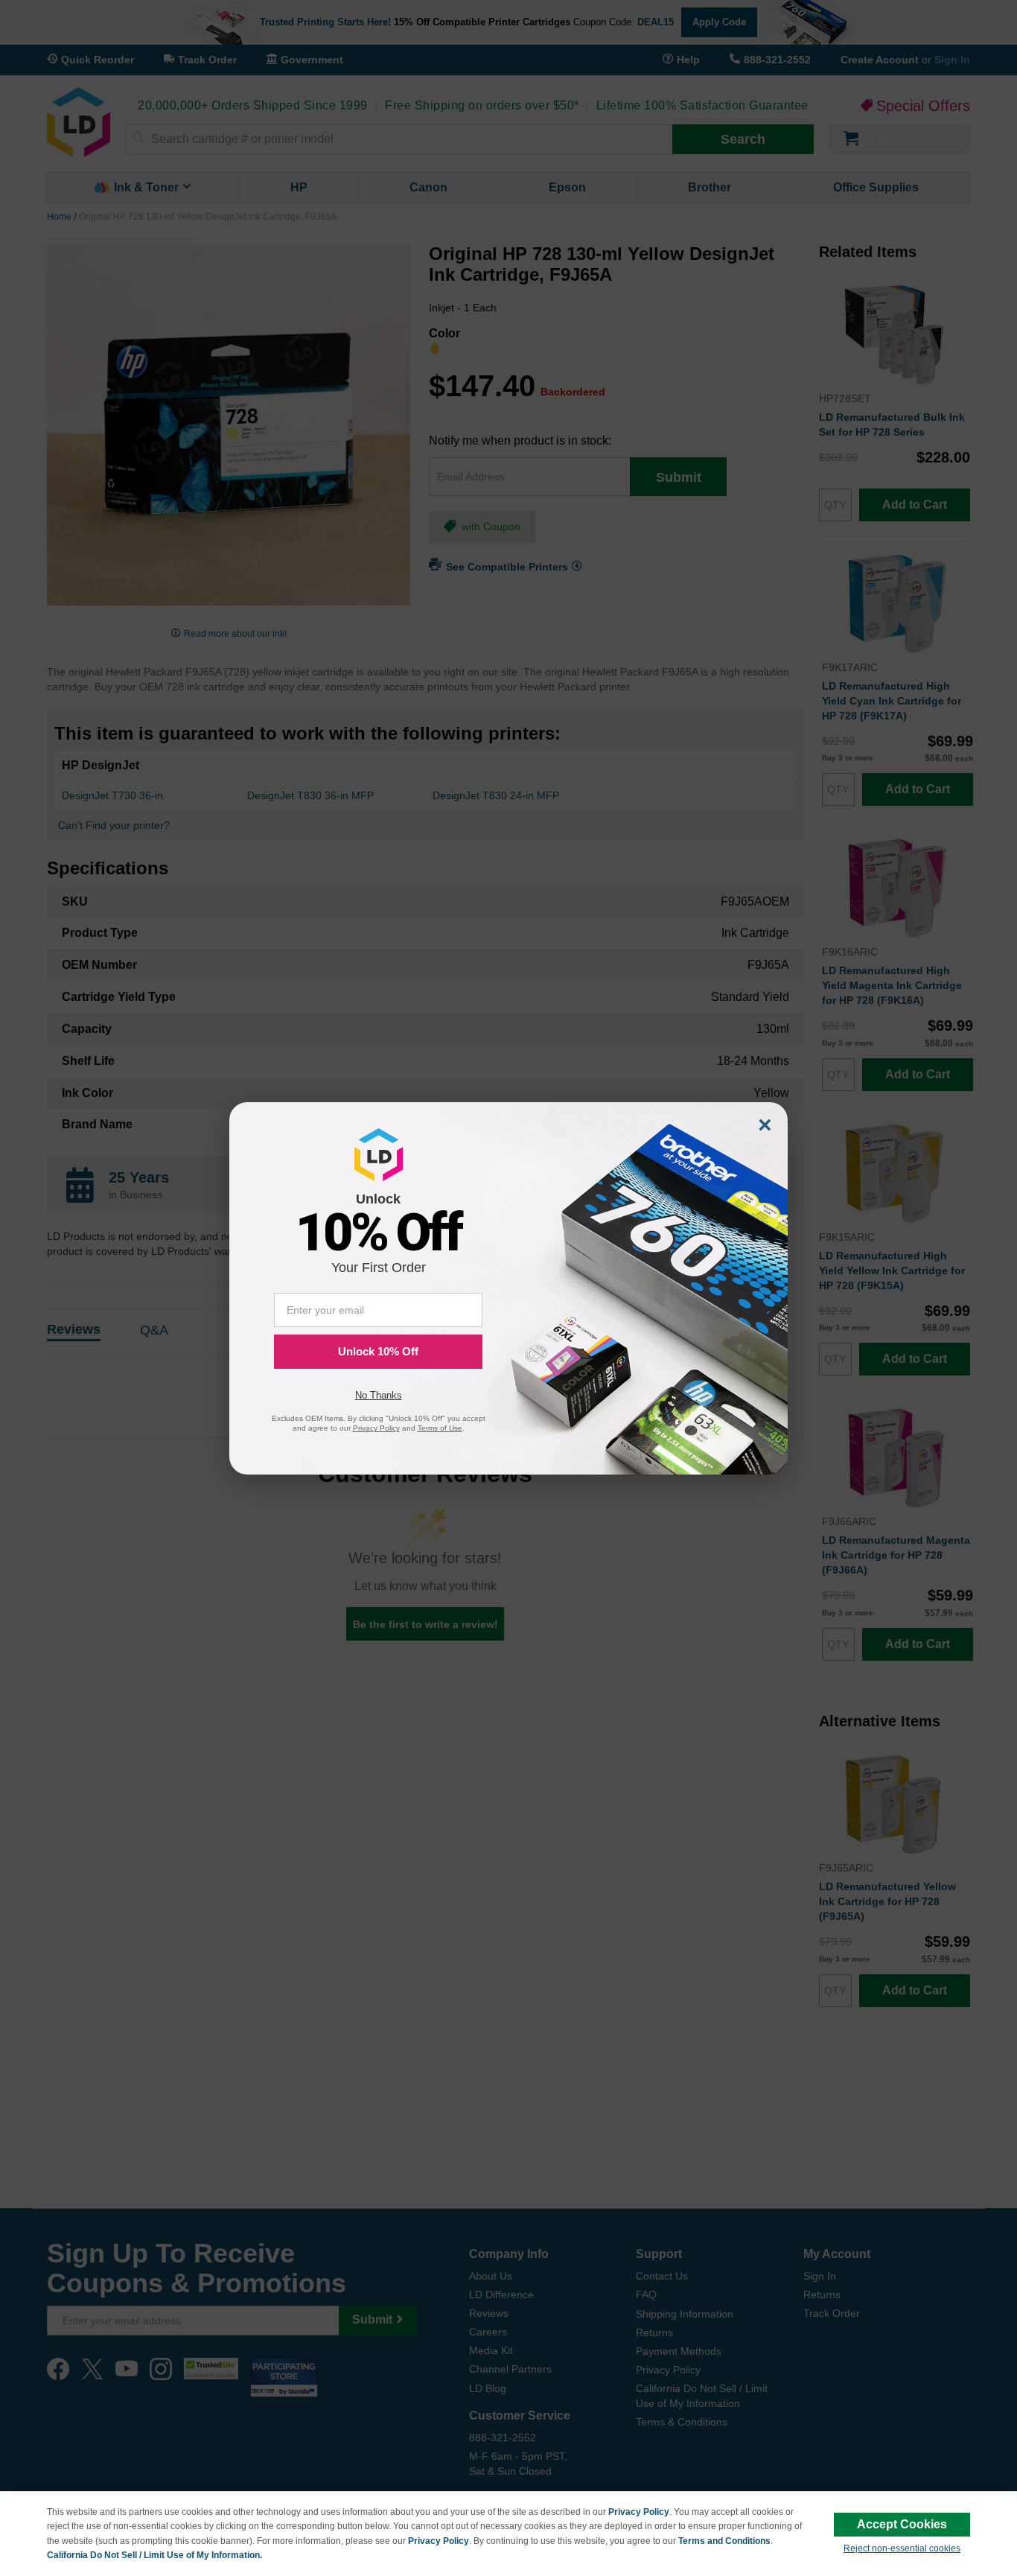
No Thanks (379, 1395)
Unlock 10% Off (378, 1351)
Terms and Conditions (724, 2541)
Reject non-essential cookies (902, 2548)
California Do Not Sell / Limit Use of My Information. (154, 2555)
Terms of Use (440, 1428)
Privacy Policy (639, 2512)
